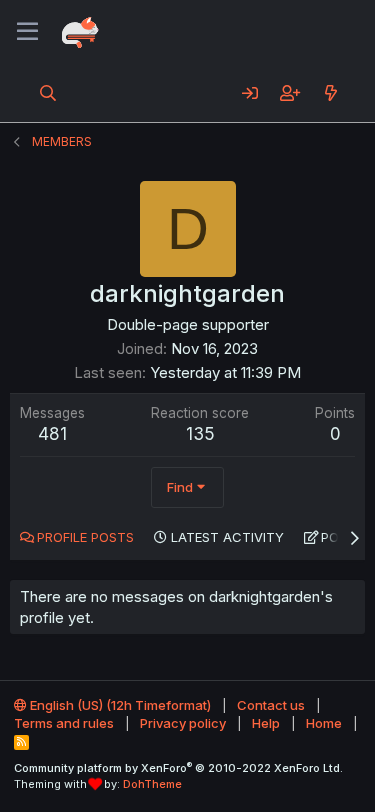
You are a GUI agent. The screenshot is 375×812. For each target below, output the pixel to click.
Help (266, 723)
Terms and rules (64, 723)
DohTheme (152, 784)
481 (52, 434)
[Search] (48, 93)
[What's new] (330, 93)
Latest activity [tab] (227, 537)
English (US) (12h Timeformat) (119, 705)
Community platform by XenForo (178, 768)
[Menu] (27, 32)
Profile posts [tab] (85, 537)
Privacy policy (183, 723)
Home (324, 723)
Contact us (271, 705)
